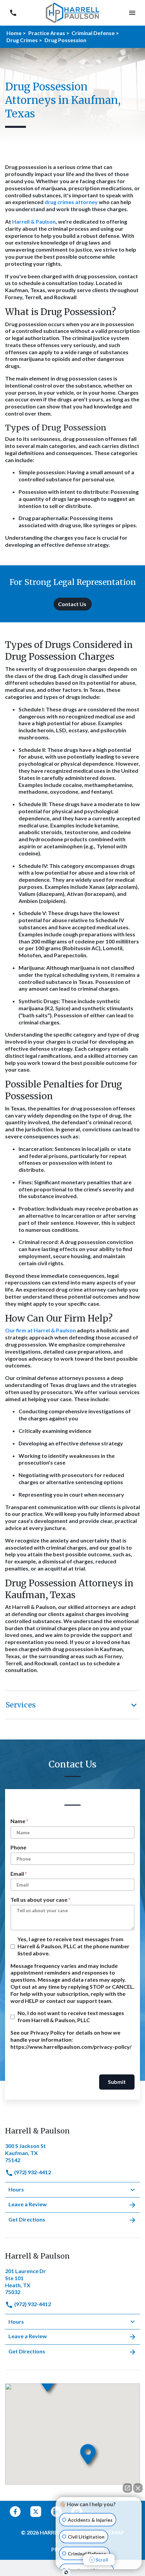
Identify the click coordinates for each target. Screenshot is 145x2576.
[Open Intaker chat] (66, 2572)
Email (17, 1874)
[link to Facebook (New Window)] (15, 2512)
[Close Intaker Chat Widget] (138, 2488)
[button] (132, 13)
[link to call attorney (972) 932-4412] (13, 13)
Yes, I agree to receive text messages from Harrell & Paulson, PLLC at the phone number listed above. (74, 1946)
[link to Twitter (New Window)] (36, 2512)
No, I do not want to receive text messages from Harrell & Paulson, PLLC (71, 2016)
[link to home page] (72, 12)
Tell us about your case (39, 1900)
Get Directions (27, 2219)
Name (18, 1821)
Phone (18, 1847)
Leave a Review (28, 2204)
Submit (117, 2082)
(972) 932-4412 (32, 2172)
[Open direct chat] (127, 2488)
